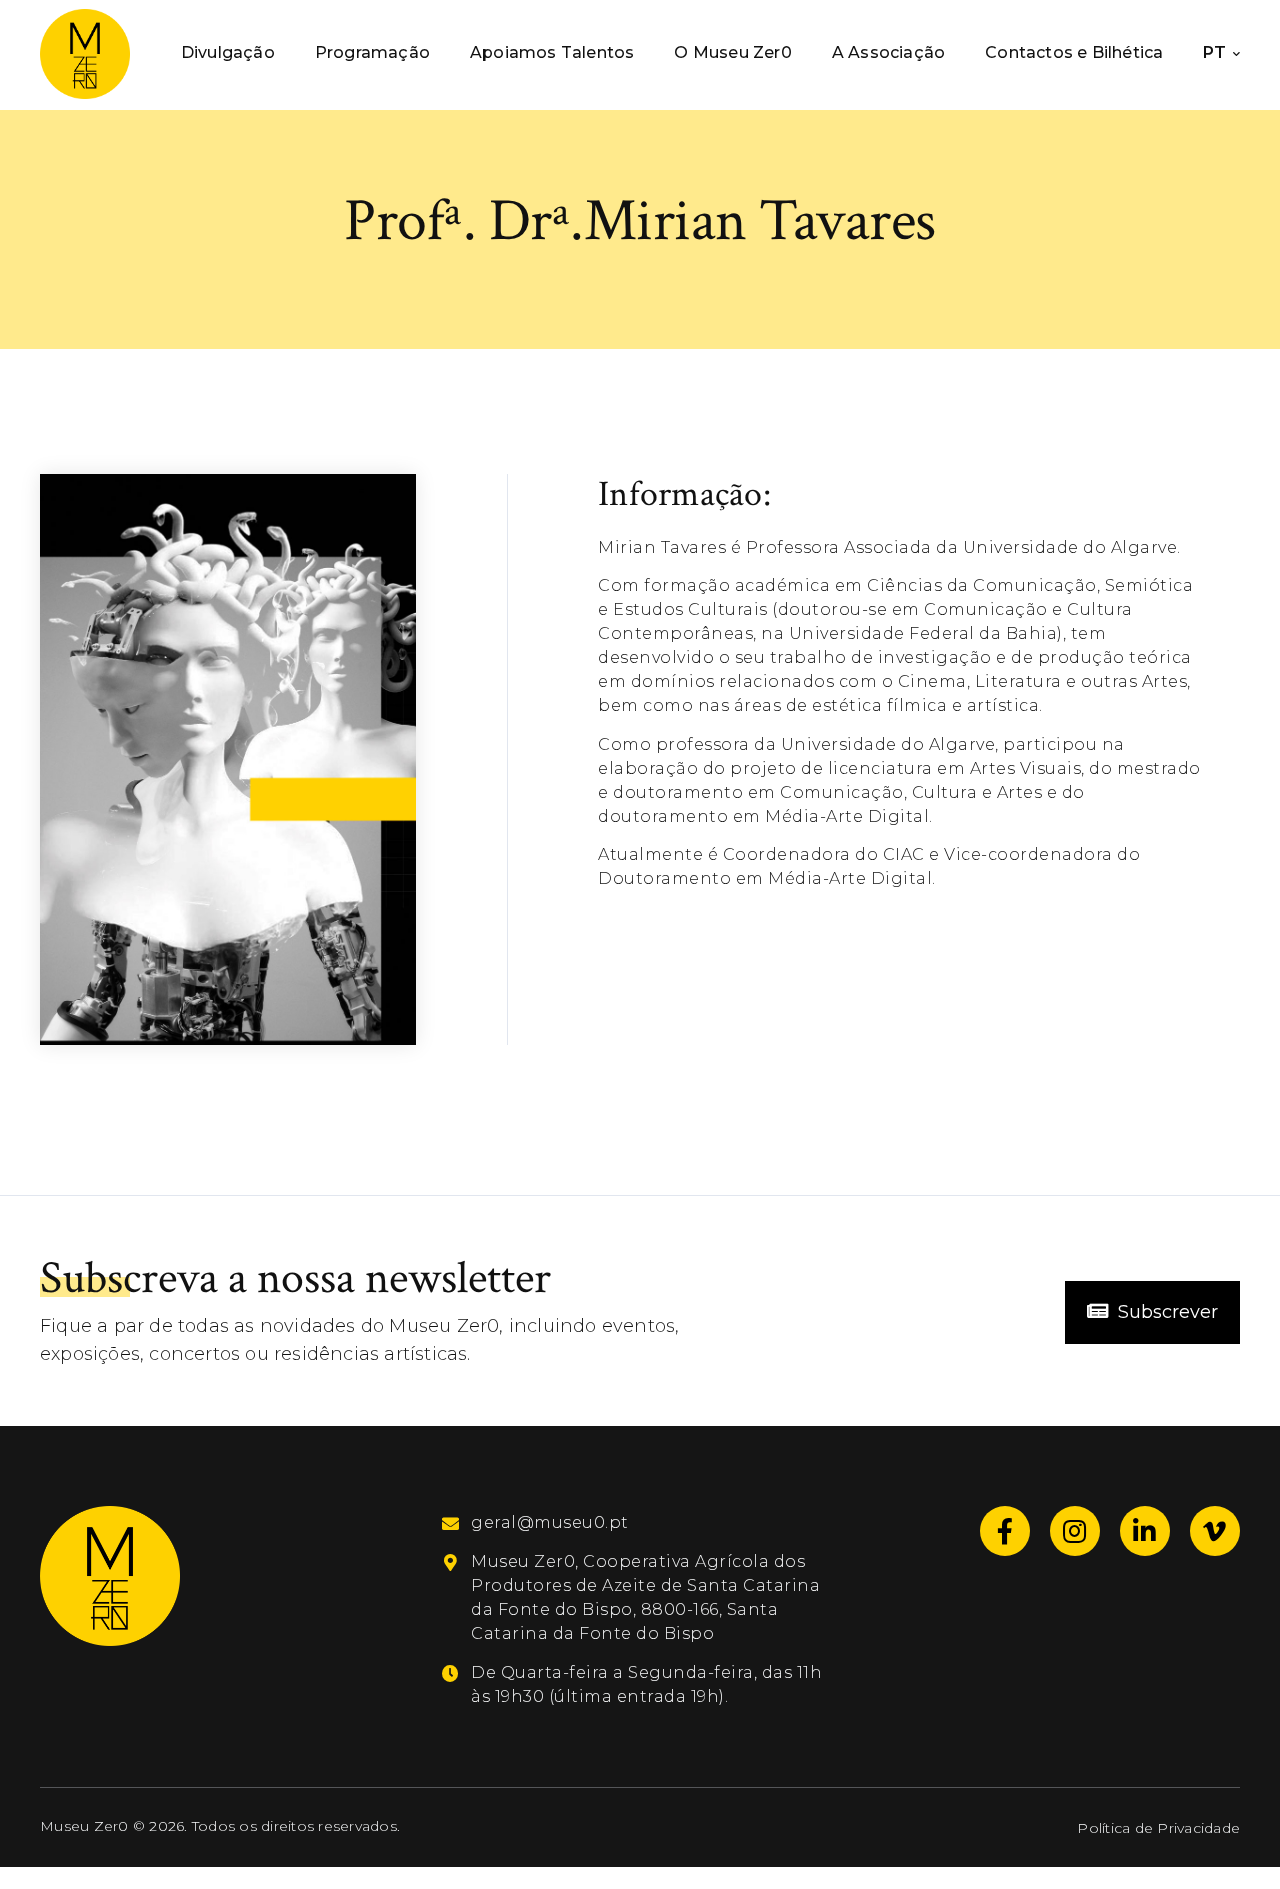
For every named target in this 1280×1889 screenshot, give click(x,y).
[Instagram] (1075, 1531)
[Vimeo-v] (1215, 1531)
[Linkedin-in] (1145, 1531)
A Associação (888, 52)
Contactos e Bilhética (1074, 52)
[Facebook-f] (1005, 1531)
